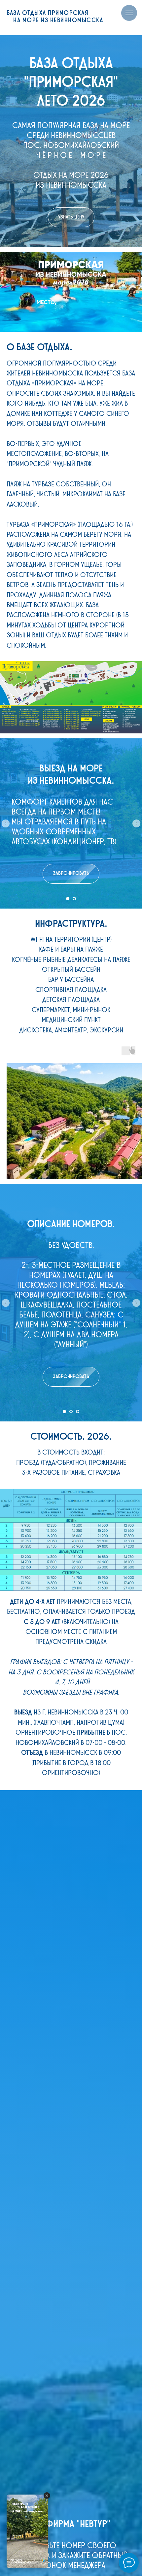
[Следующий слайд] (136, 823)
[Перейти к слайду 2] (74, 899)
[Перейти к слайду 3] (78, 1412)
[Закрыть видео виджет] (47, 2496)
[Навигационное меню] (129, 13)
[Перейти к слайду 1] (68, 899)
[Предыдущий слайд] (6, 823)
